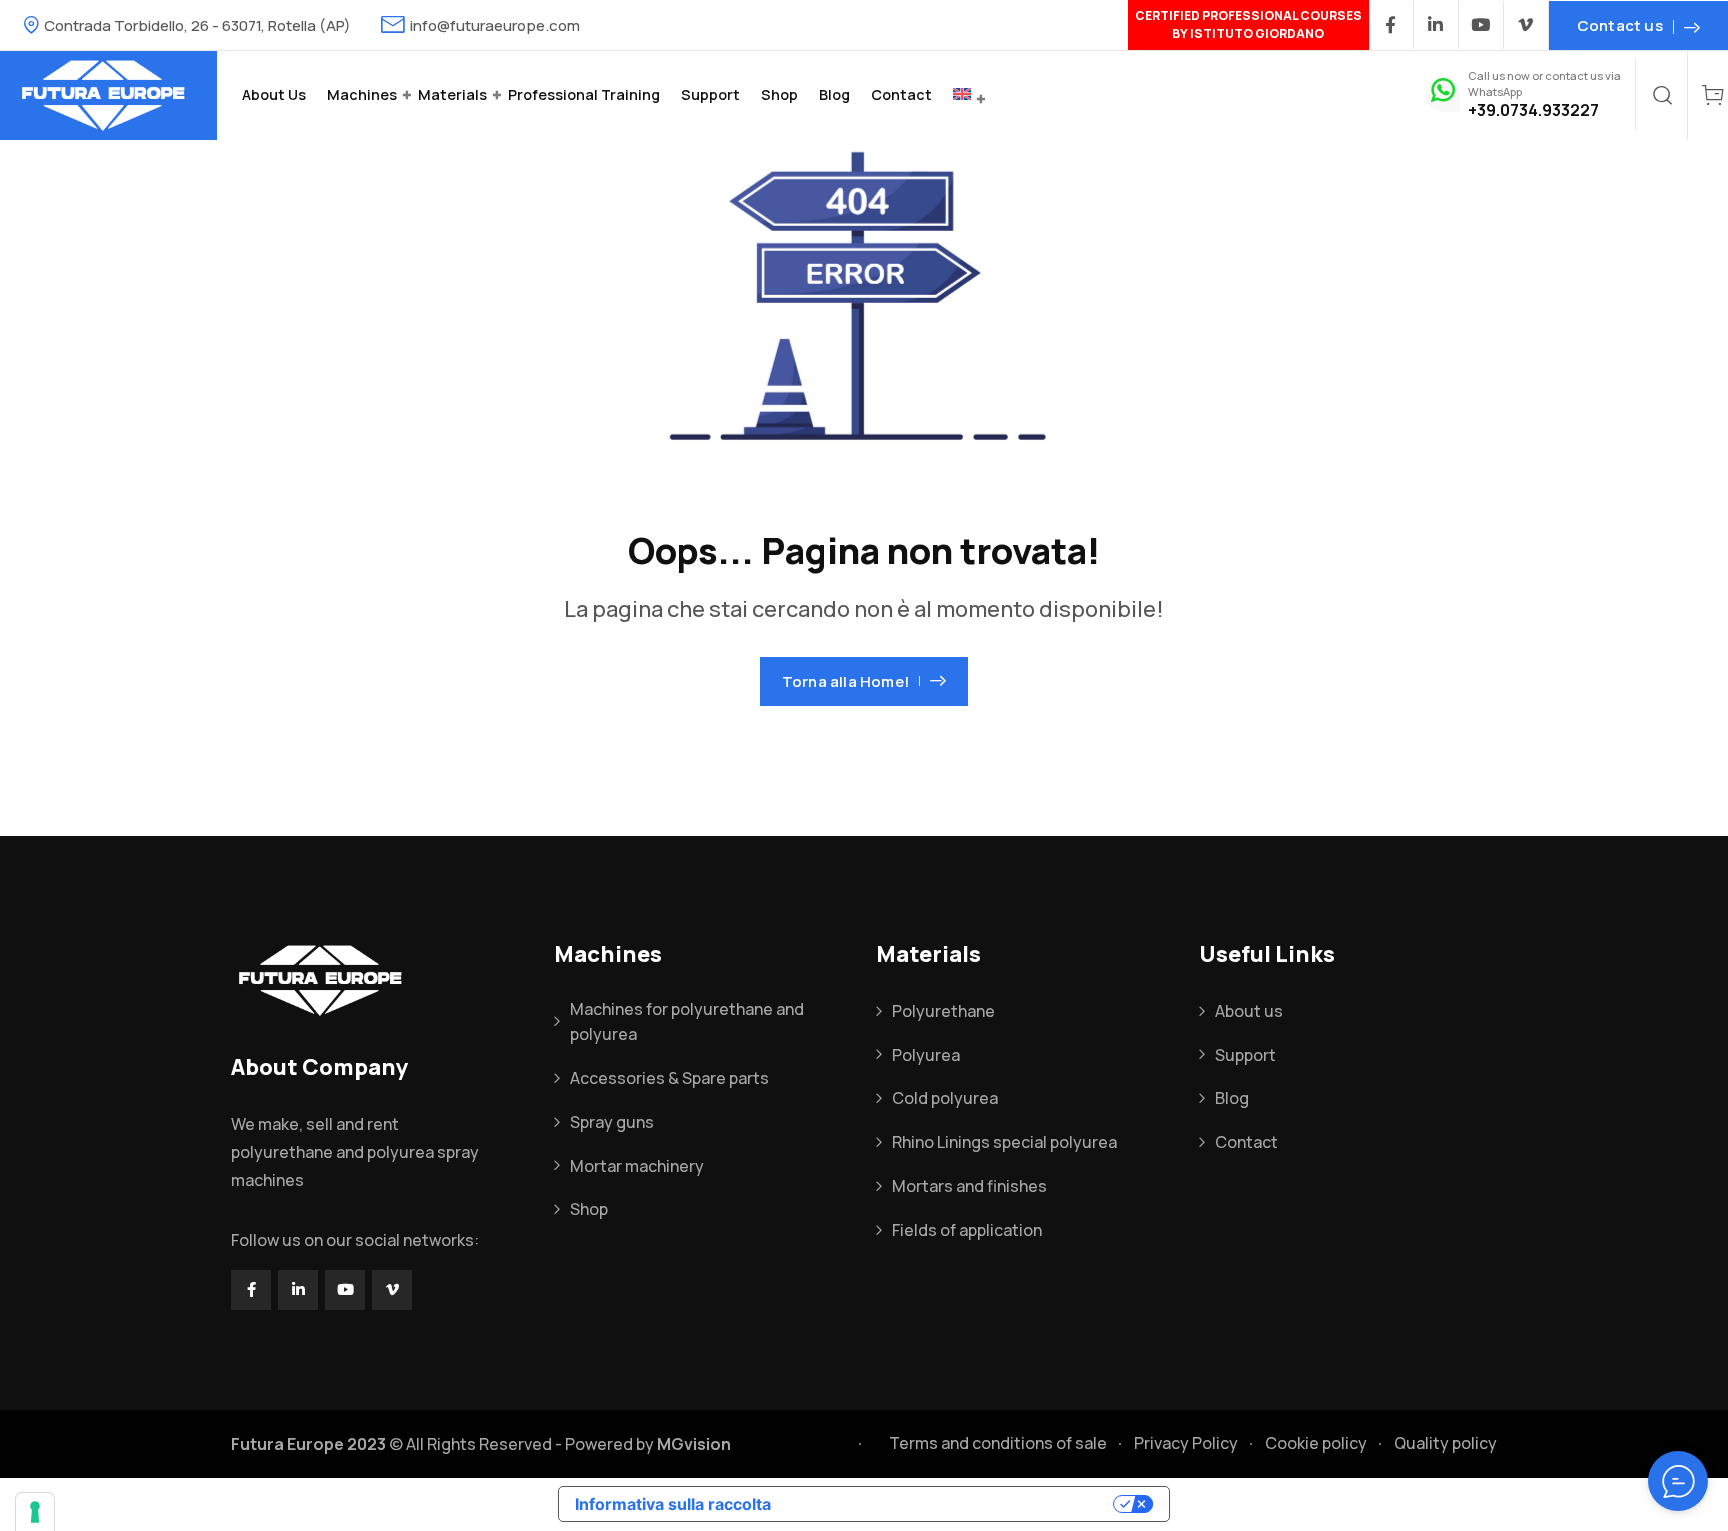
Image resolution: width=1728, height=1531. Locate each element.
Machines (362, 94)
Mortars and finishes (969, 1186)
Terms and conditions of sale (998, 1443)
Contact (901, 94)
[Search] (1663, 95)
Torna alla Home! (845, 681)
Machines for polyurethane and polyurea (687, 1022)
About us (274, 94)
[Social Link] (1391, 25)
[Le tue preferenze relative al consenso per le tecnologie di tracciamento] (35, 1512)
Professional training (584, 94)
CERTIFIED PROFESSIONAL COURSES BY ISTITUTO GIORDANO (1248, 24)
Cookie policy (1316, 1443)
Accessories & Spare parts (669, 1078)
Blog (834, 94)
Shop (779, 94)
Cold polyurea (945, 1098)
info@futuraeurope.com (495, 25)
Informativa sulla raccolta (673, 1504)
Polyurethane (943, 1011)
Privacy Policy (1186, 1443)
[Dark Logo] (108, 95)
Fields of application (967, 1230)
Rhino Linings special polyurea (1004, 1142)
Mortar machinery (637, 1166)
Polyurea (926, 1055)
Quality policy (1445, 1443)
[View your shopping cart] (1713, 95)
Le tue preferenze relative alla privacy (952, 1504)
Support (710, 94)
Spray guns (612, 1122)
